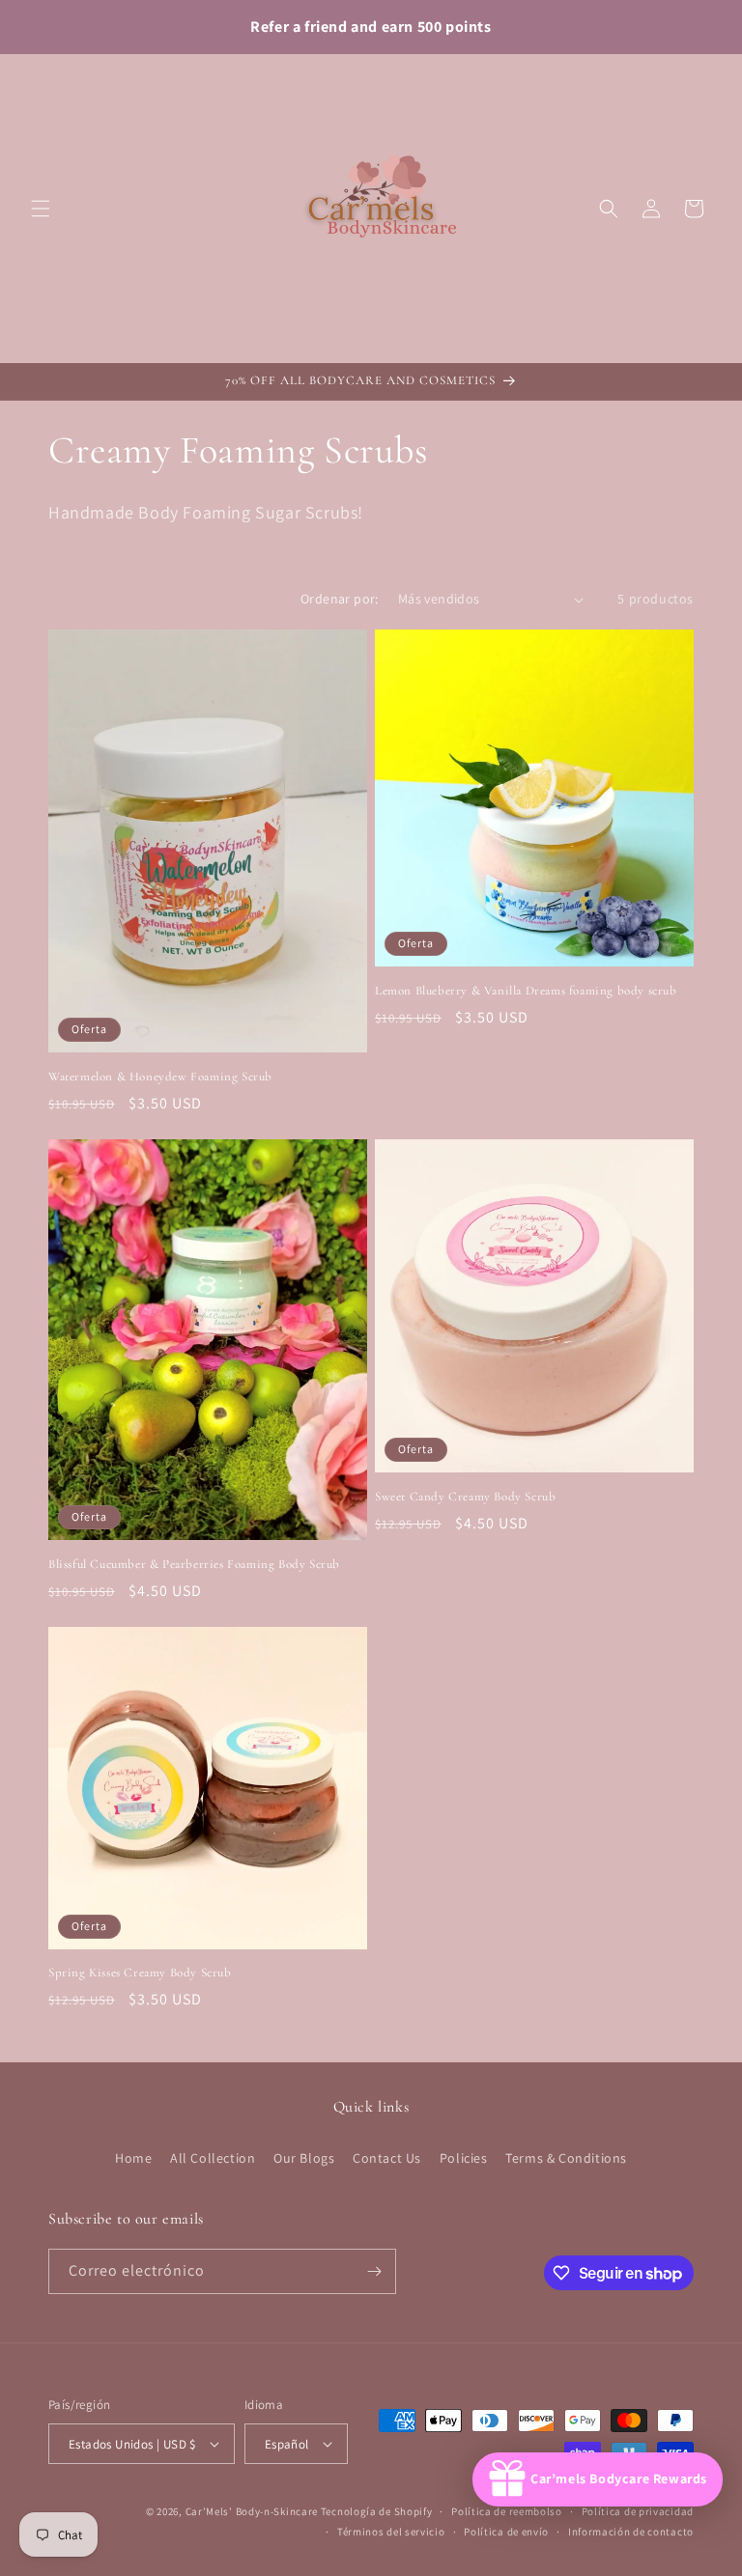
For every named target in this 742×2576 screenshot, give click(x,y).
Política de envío (506, 2532)
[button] (41, 209)
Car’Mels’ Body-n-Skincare (252, 2511)
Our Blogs (304, 2158)
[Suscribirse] (374, 2271)
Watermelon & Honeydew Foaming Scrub (160, 1077)
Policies (464, 2158)
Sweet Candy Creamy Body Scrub (465, 1497)
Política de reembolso (507, 2511)
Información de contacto (631, 2532)
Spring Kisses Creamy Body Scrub (140, 1973)
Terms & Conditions (566, 2158)
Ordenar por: (340, 599)
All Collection (213, 2158)
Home (133, 2158)
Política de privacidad (638, 2511)
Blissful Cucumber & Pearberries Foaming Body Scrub (194, 1564)
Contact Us (387, 2158)
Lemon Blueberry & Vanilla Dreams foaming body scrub (526, 991)
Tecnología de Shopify (377, 2511)
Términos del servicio (391, 2532)
